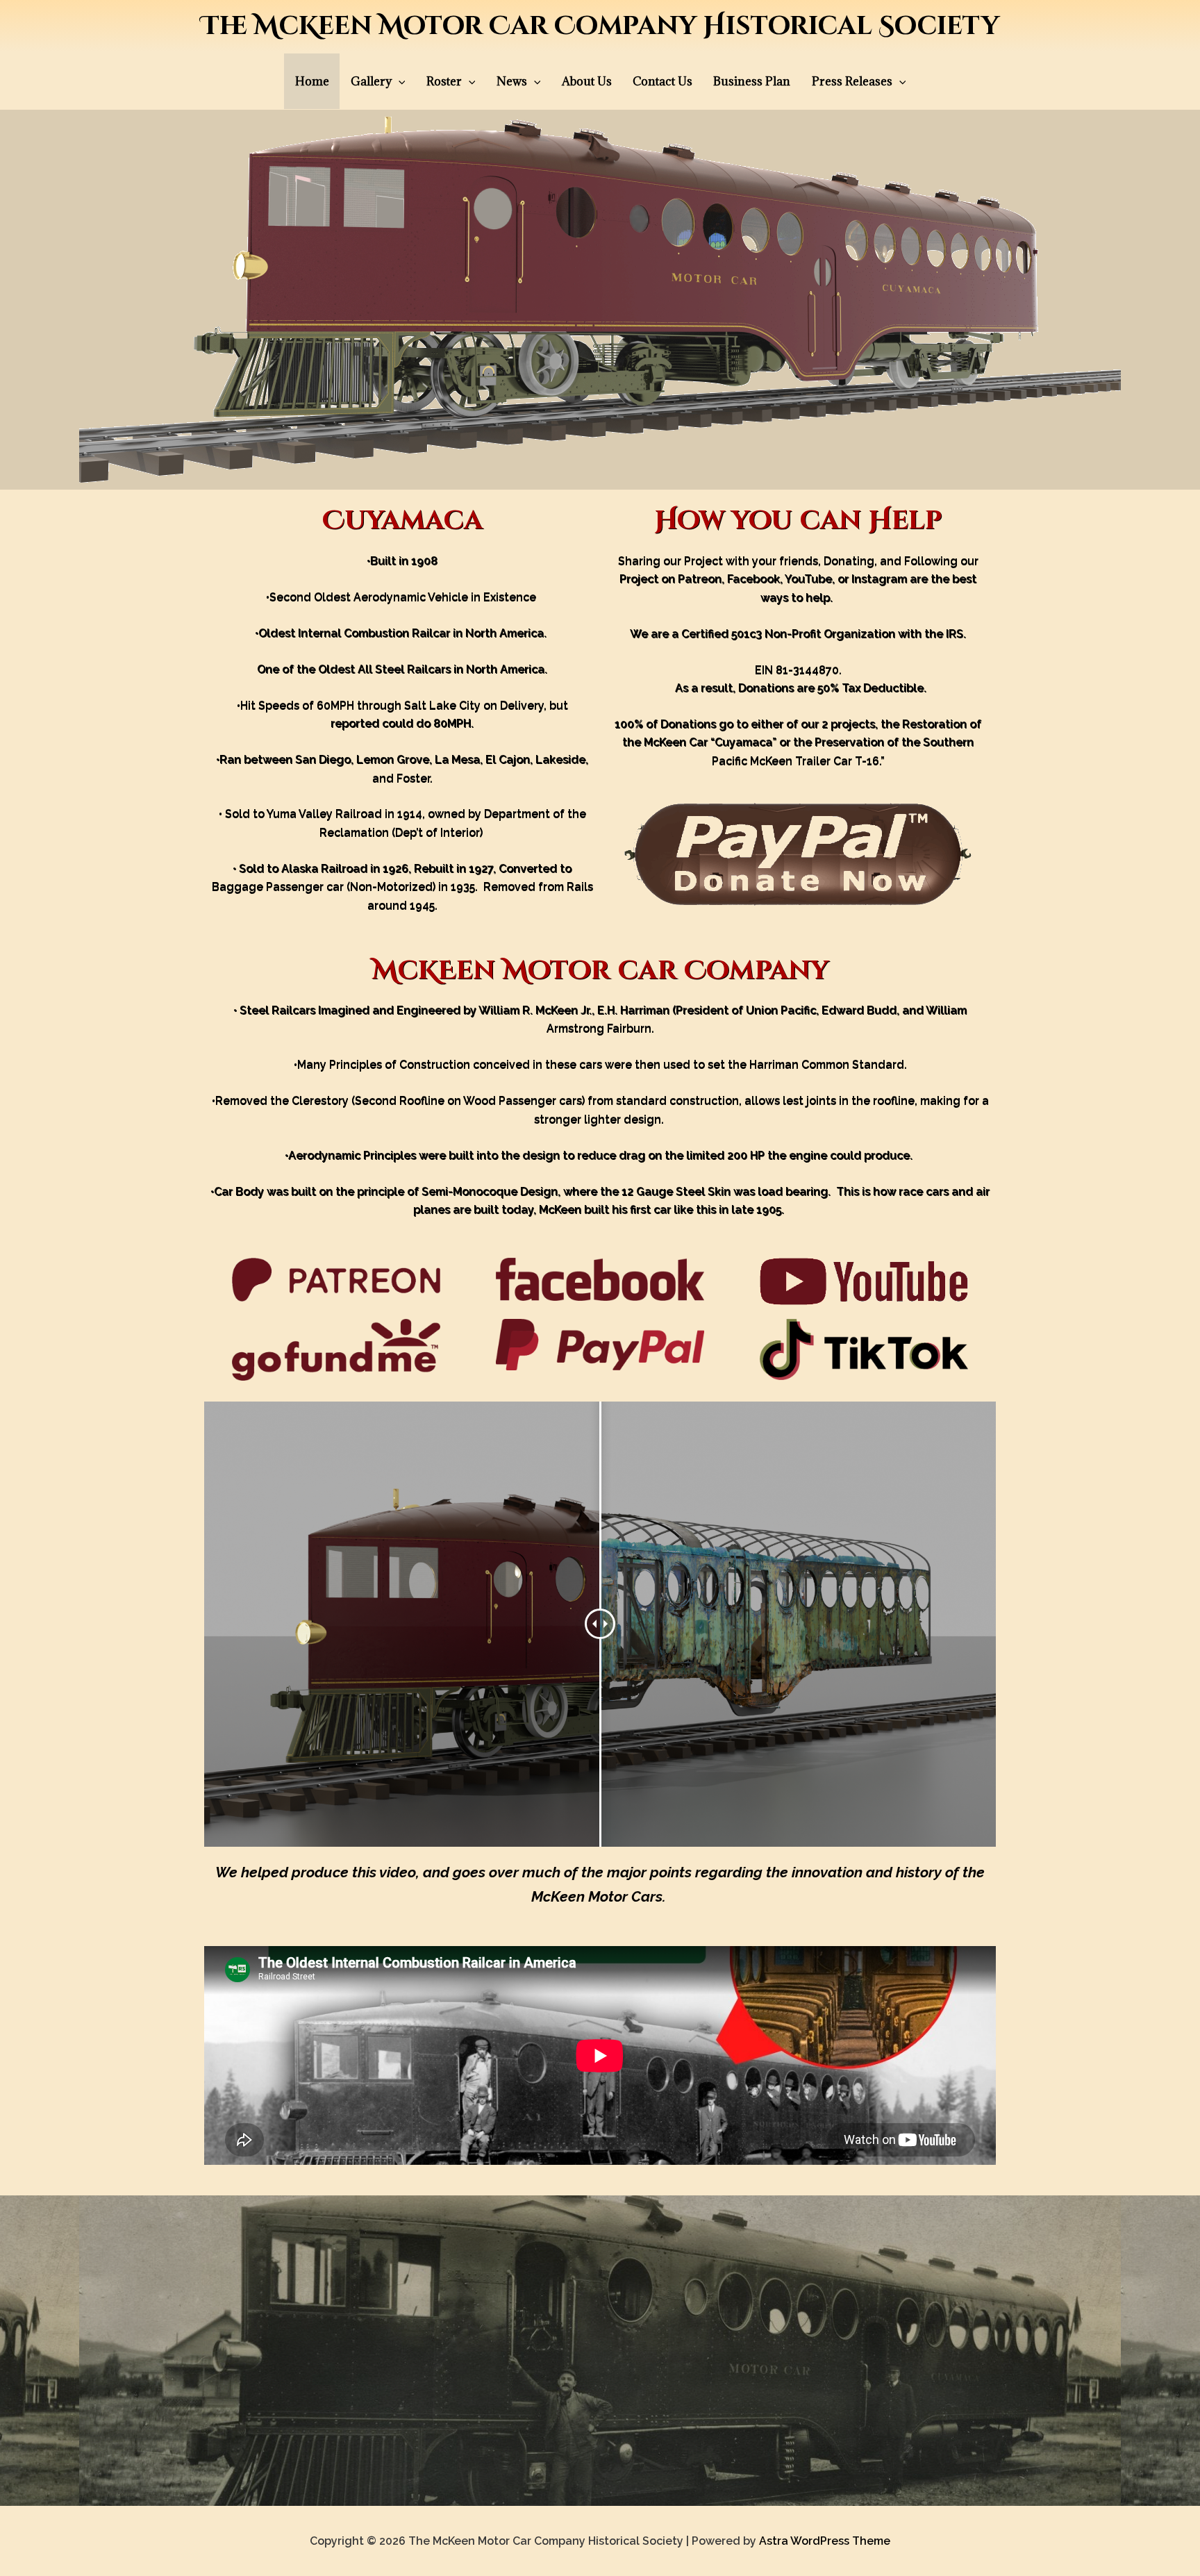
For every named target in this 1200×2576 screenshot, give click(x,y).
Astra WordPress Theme (825, 2541)
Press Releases (852, 81)
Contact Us (662, 81)
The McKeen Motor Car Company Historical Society (600, 26)
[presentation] (399, 81)
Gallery (371, 81)
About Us (587, 81)
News (512, 81)
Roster (444, 81)
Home (312, 81)
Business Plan (752, 81)
